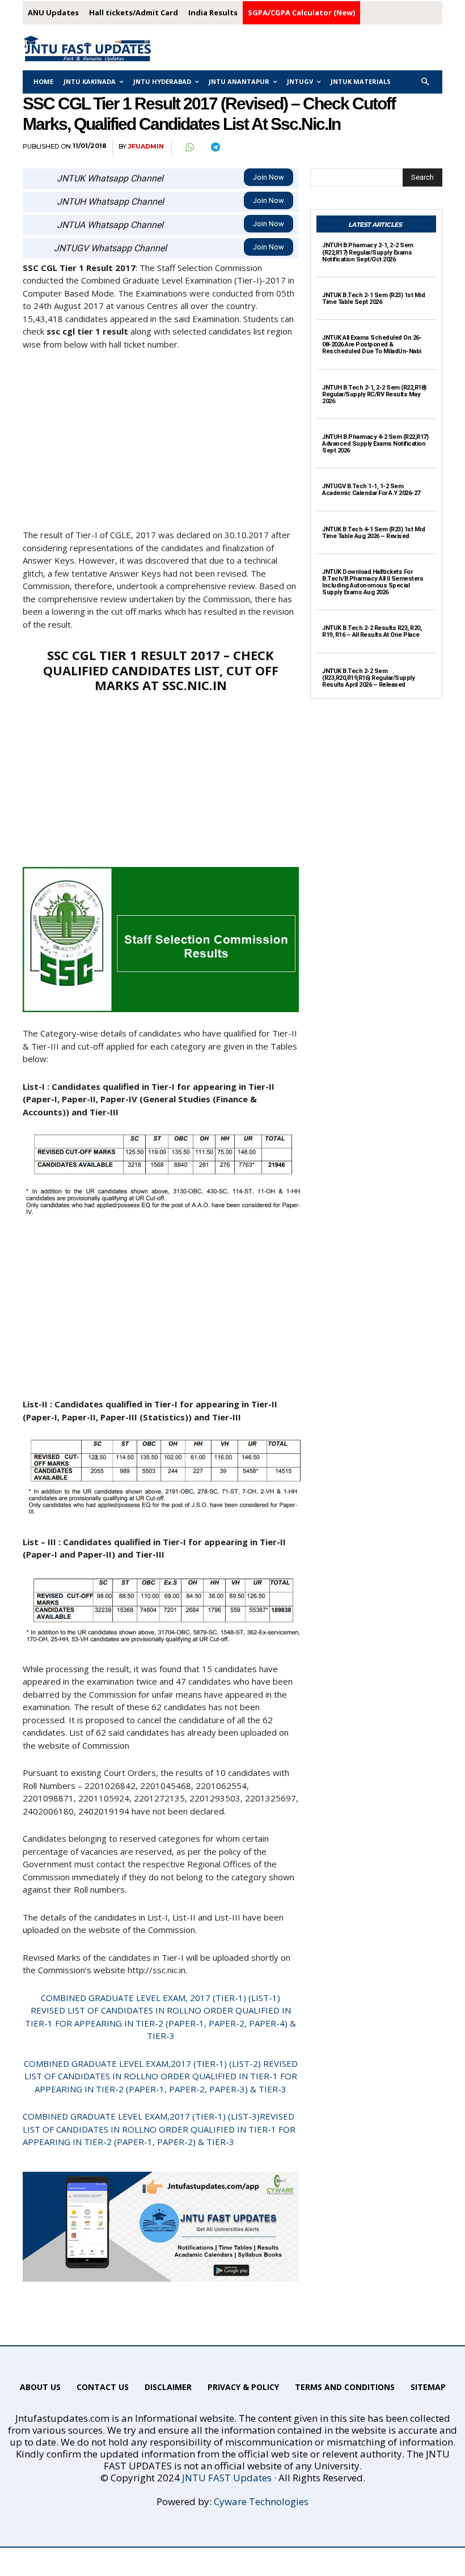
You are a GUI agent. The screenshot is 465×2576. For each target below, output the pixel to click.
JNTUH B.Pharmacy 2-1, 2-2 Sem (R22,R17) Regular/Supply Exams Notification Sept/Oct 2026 (368, 252)
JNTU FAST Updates (227, 2478)
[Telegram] (215, 147)
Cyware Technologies (261, 2501)
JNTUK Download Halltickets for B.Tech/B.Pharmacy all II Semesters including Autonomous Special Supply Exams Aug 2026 (373, 582)
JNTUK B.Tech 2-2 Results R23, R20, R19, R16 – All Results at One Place (372, 631)
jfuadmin (146, 147)
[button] (426, 82)
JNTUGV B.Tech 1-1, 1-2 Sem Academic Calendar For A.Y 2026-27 (371, 490)
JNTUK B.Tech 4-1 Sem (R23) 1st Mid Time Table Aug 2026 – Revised (373, 533)
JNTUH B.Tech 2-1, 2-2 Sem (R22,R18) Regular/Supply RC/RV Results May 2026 (374, 394)
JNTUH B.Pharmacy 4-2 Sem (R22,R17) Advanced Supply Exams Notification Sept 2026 (375, 444)
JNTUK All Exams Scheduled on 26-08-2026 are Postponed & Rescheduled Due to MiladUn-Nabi (372, 344)
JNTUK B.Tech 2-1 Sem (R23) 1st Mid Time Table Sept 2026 (373, 299)
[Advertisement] (161, 445)
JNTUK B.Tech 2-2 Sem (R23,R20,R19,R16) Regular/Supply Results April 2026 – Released (368, 678)
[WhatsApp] (189, 147)
